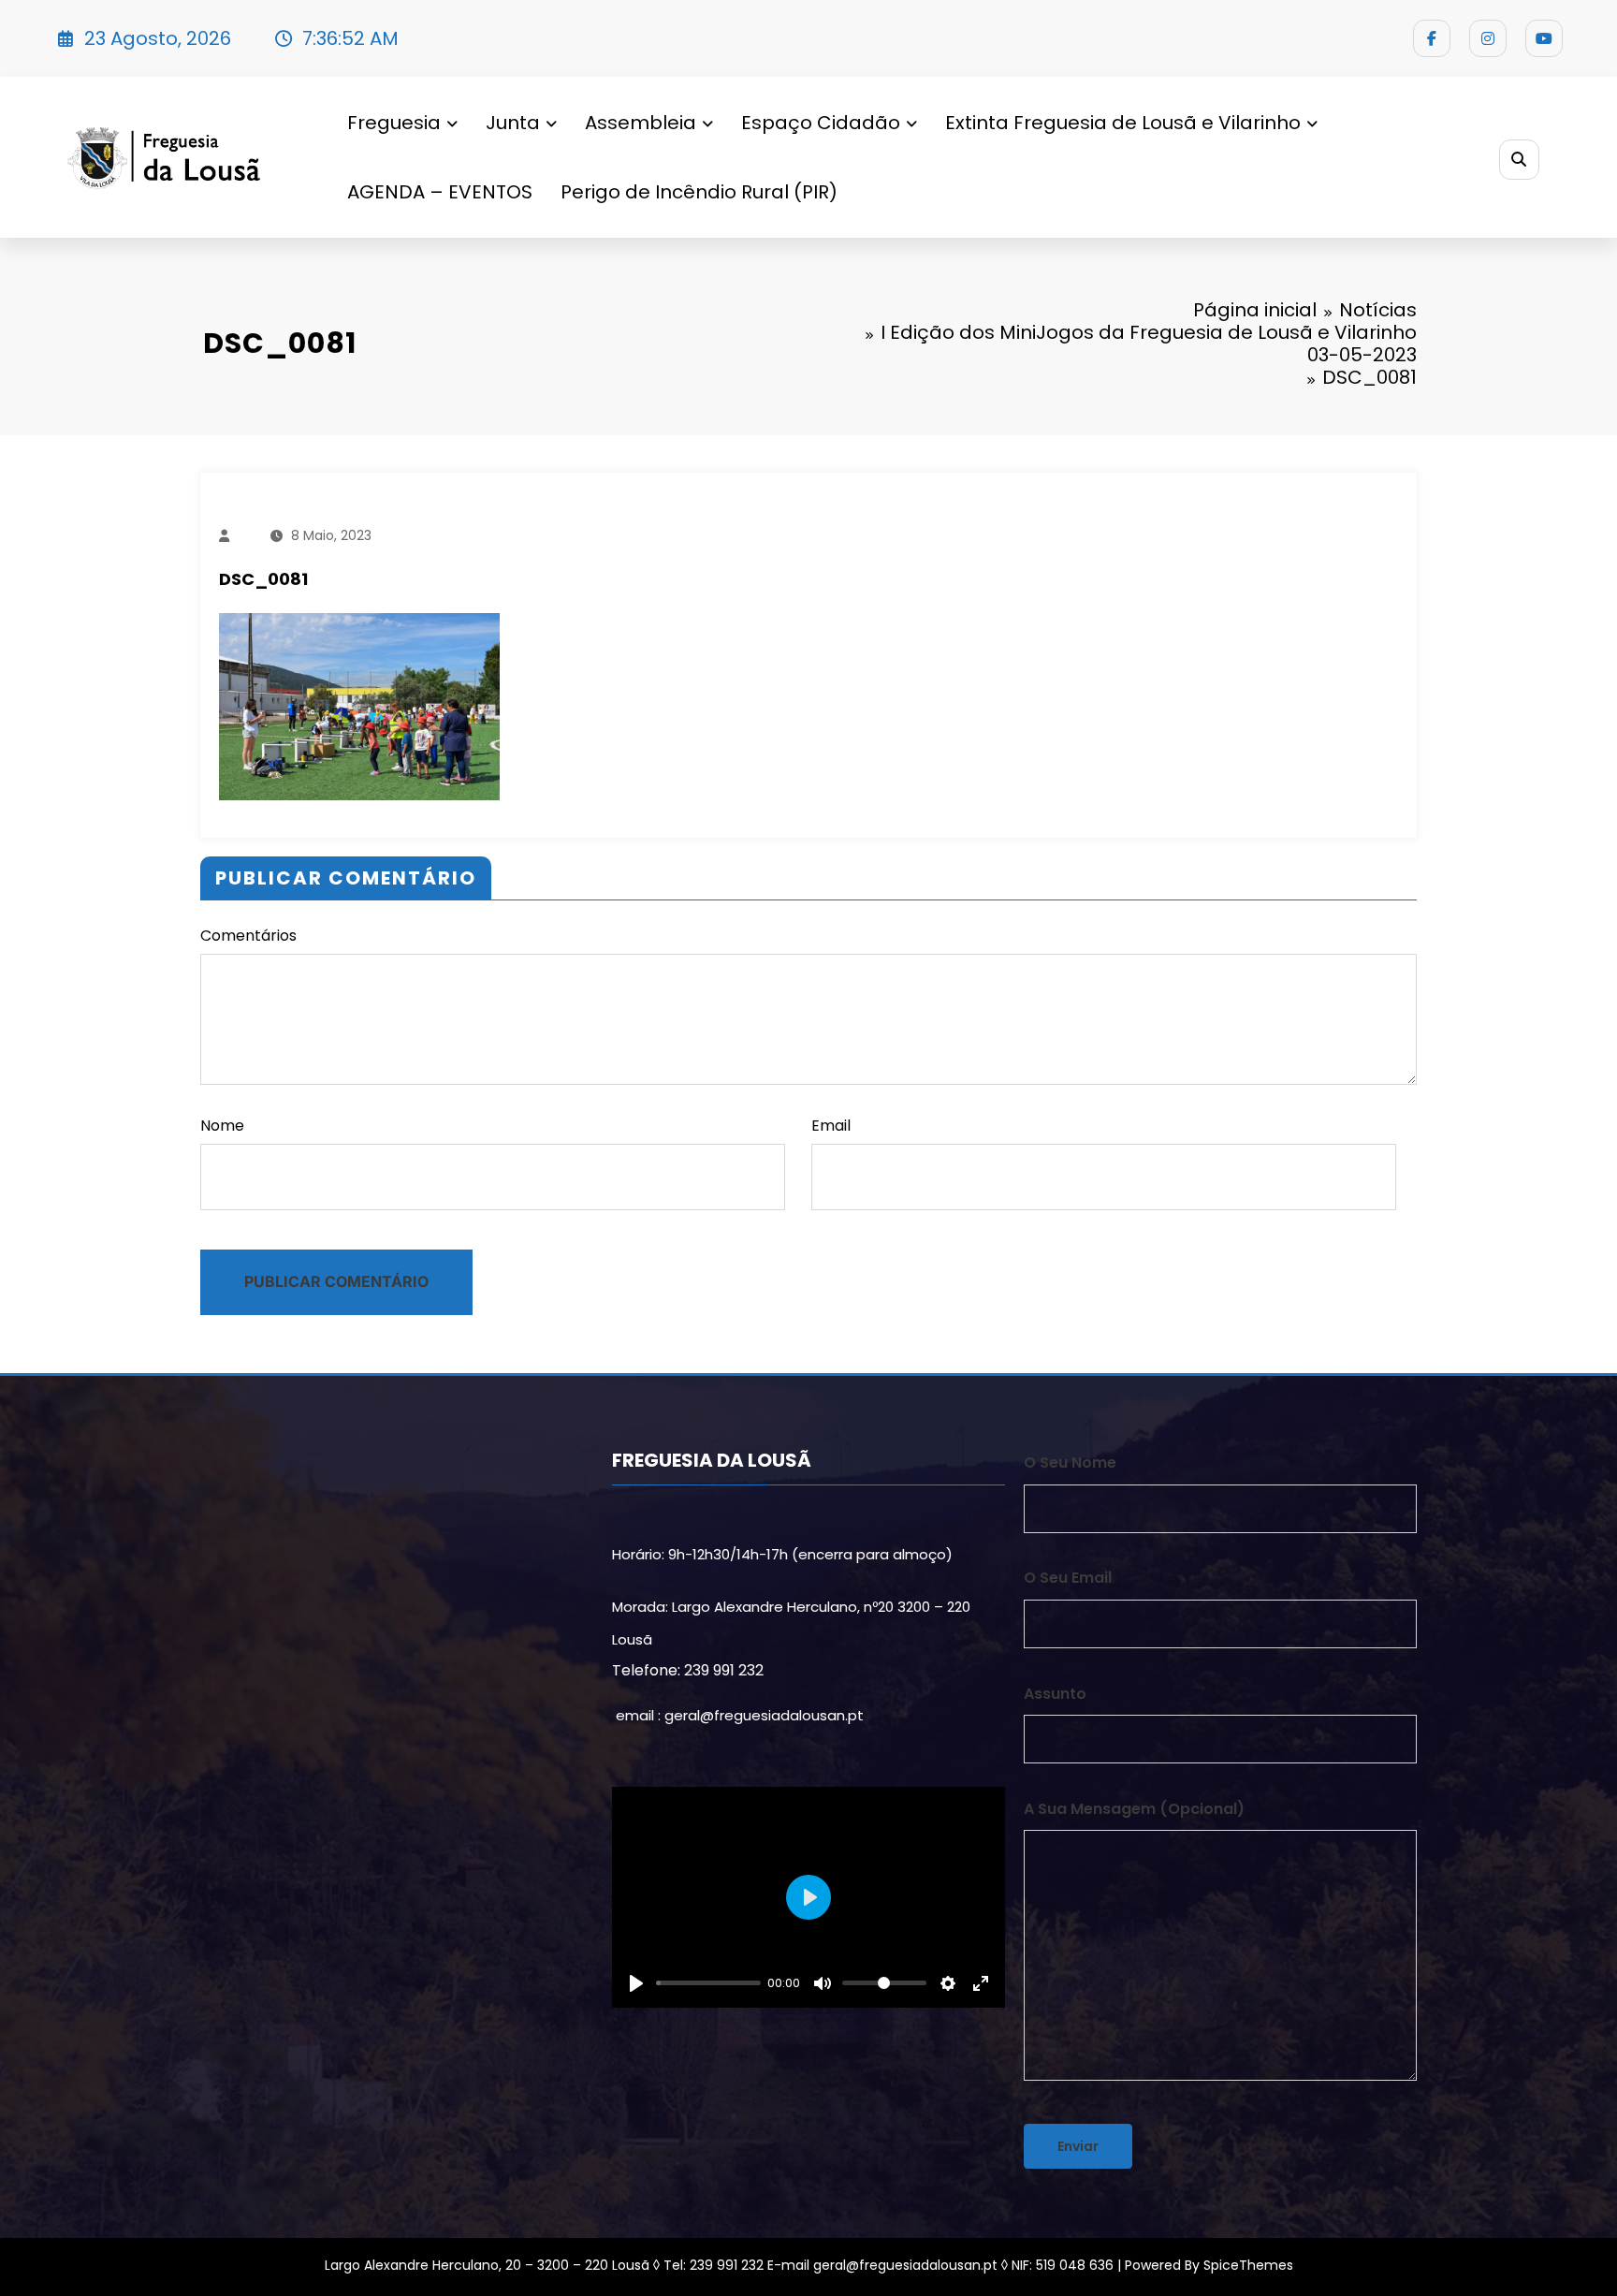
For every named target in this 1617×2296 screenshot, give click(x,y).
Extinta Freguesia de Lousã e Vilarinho (1123, 123)
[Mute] (823, 1983)
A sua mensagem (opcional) (1134, 1809)
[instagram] (1488, 38)
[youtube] (1544, 38)
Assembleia (641, 123)
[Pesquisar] (1519, 160)
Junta (513, 123)
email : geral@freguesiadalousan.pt (740, 1715)
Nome (222, 1126)
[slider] (708, 1983)
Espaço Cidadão (821, 123)
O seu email (1068, 1578)
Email (831, 1126)
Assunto (1055, 1694)
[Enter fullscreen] (981, 1983)
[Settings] (948, 1983)
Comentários (248, 936)
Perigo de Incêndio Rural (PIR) (699, 192)
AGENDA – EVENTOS (440, 192)
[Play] (636, 1983)
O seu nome (1070, 1462)
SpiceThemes (1248, 2265)
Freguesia (394, 123)
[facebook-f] (1432, 38)
